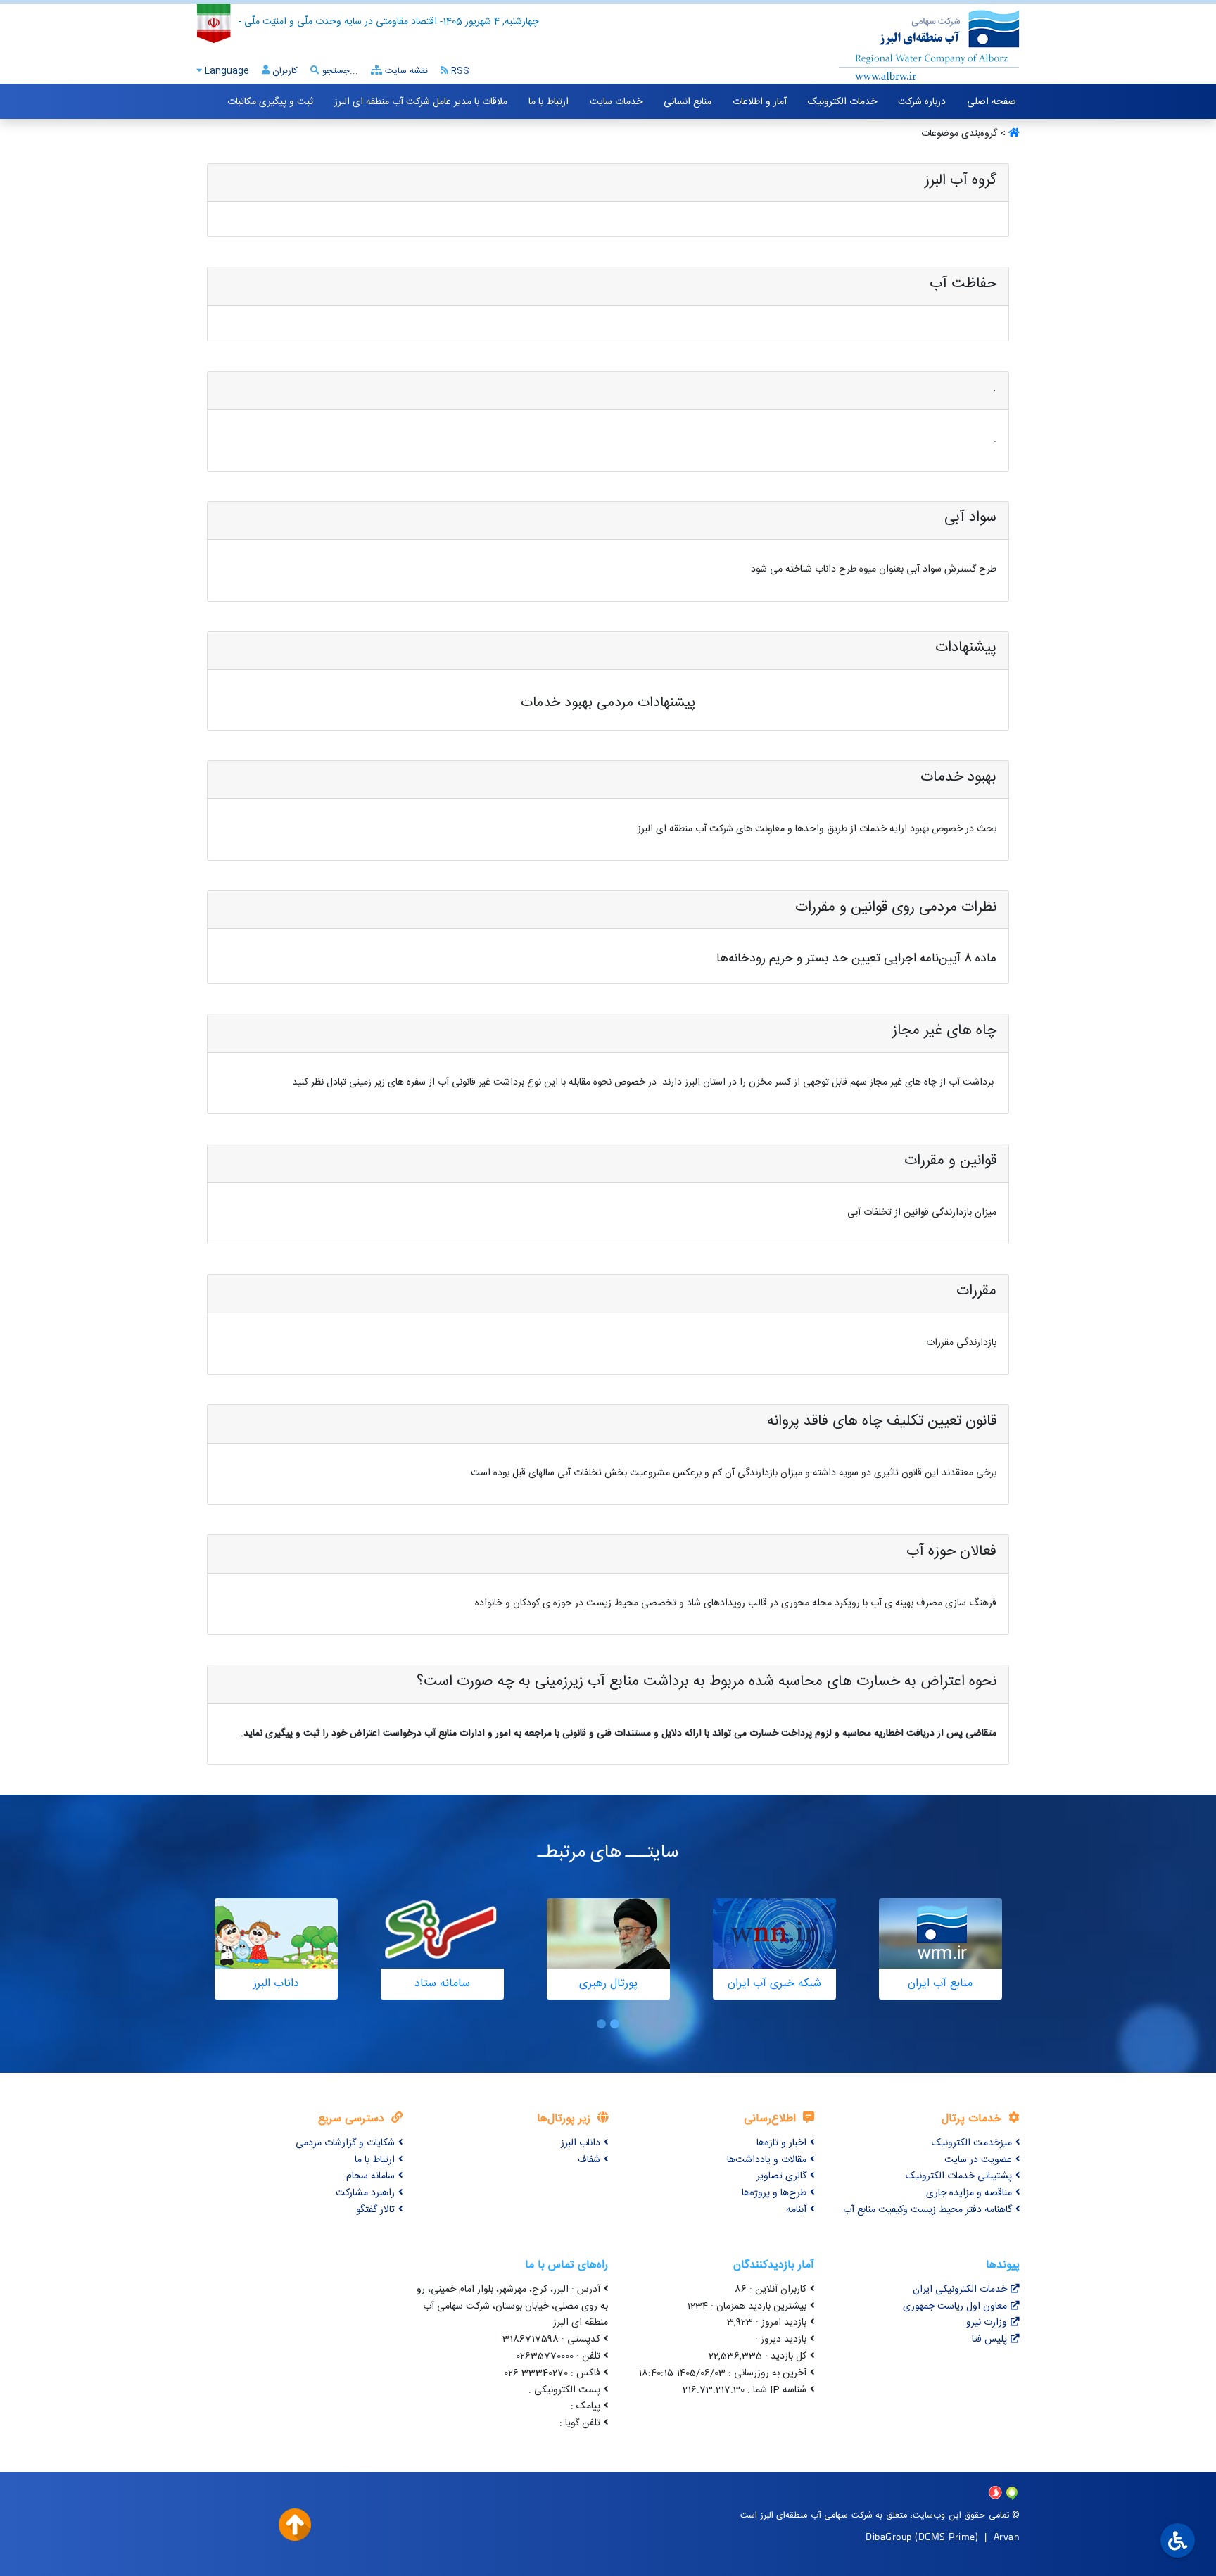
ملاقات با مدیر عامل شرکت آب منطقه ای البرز (421, 102)
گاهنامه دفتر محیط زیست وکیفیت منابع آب (927, 2210)
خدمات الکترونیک (842, 102)
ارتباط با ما (549, 102)
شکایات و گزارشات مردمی (345, 2143)
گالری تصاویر (781, 2176)
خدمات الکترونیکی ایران (960, 2290)
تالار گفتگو (375, 2210)
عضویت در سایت (978, 2160)
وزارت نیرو (987, 2323)
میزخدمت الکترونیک (972, 2143)
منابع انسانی (688, 102)
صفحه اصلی (992, 102)
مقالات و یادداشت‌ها (767, 2160)
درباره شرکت (922, 102)
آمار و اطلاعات (760, 102)
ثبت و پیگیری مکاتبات (270, 102)
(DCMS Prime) (946, 2536)
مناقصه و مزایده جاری (969, 2193)
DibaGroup (889, 2536)
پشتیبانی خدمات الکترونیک (959, 2176)
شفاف (589, 2160)
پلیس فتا (989, 2340)
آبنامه (796, 2210)
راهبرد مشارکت (365, 2193)
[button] (615, 2024)
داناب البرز (581, 2143)
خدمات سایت (616, 102)
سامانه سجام (370, 2176)
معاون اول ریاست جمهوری (955, 2306)
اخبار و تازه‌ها (781, 2143)
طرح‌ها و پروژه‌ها (774, 2193)
